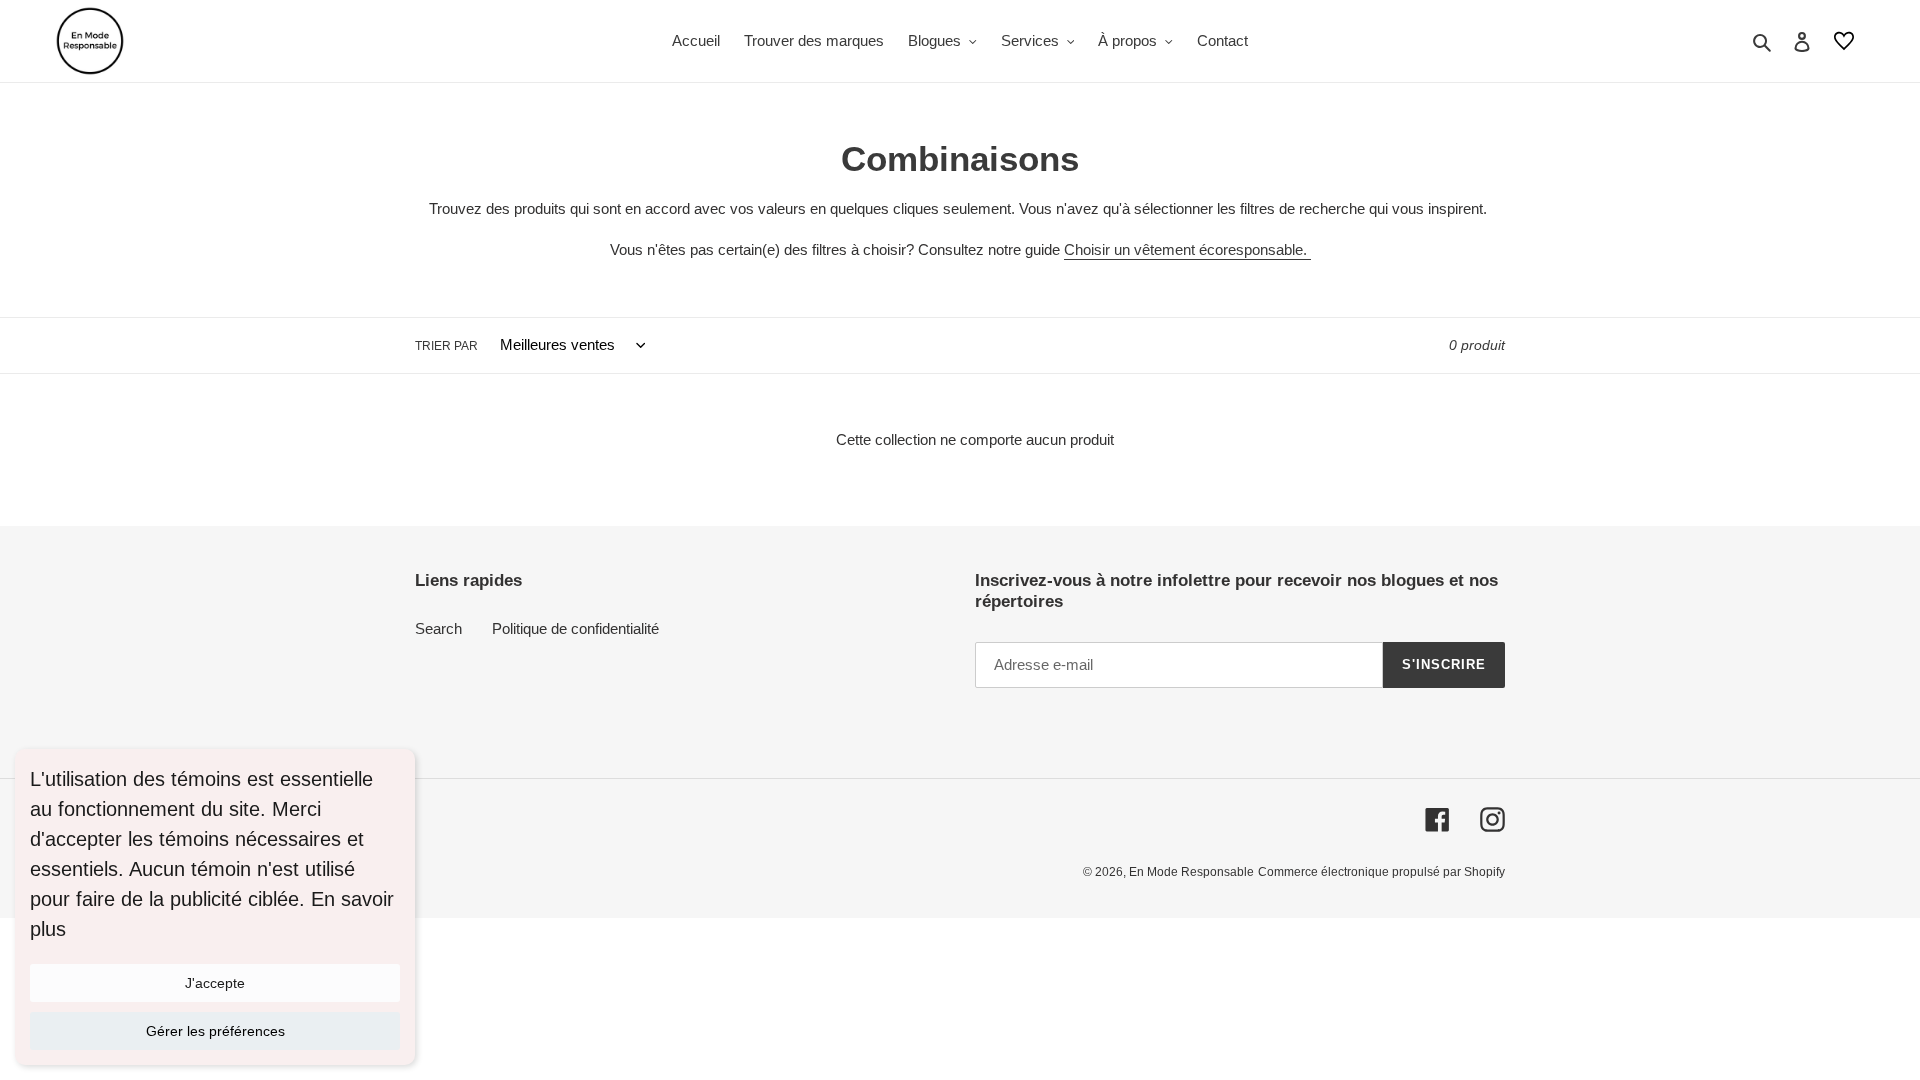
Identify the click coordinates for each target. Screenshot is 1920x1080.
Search (438, 628)
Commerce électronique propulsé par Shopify (1381, 872)
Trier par (446, 346)
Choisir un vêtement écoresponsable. (1187, 249)
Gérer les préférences (215, 1031)
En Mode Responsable (1191, 872)
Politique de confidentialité (575, 628)
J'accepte (215, 983)
